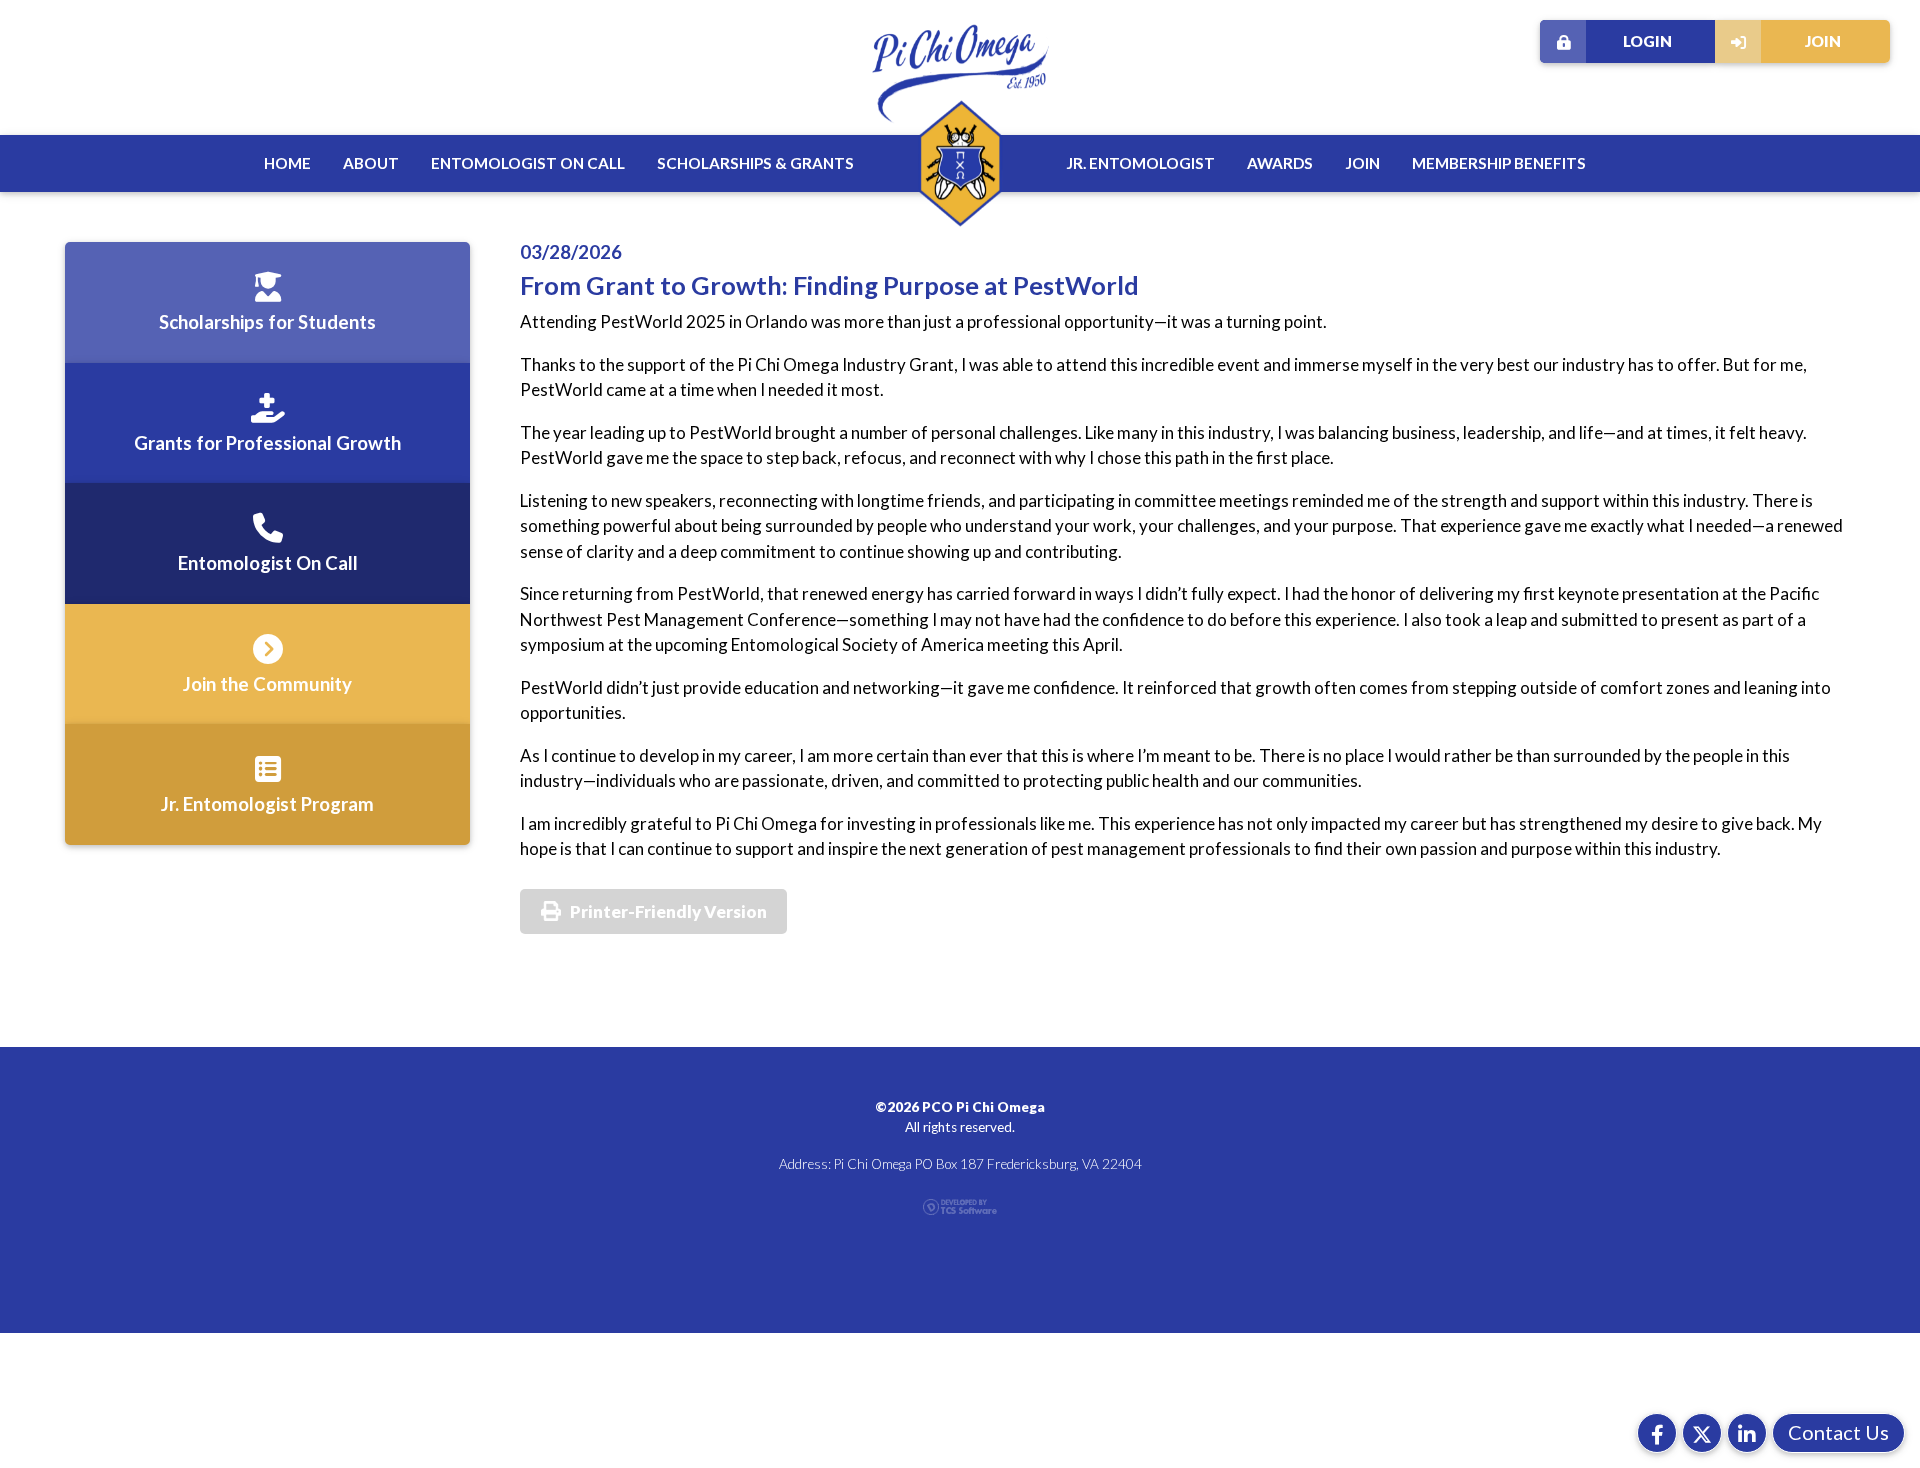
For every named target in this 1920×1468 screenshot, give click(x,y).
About (371, 163)
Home (287, 163)
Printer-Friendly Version (668, 911)
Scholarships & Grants (755, 163)
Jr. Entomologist (1140, 163)
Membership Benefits (1499, 163)
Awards (1280, 163)
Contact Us (1838, 1432)
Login (1647, 41)
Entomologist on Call (528, 163)
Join (1823, 41)
